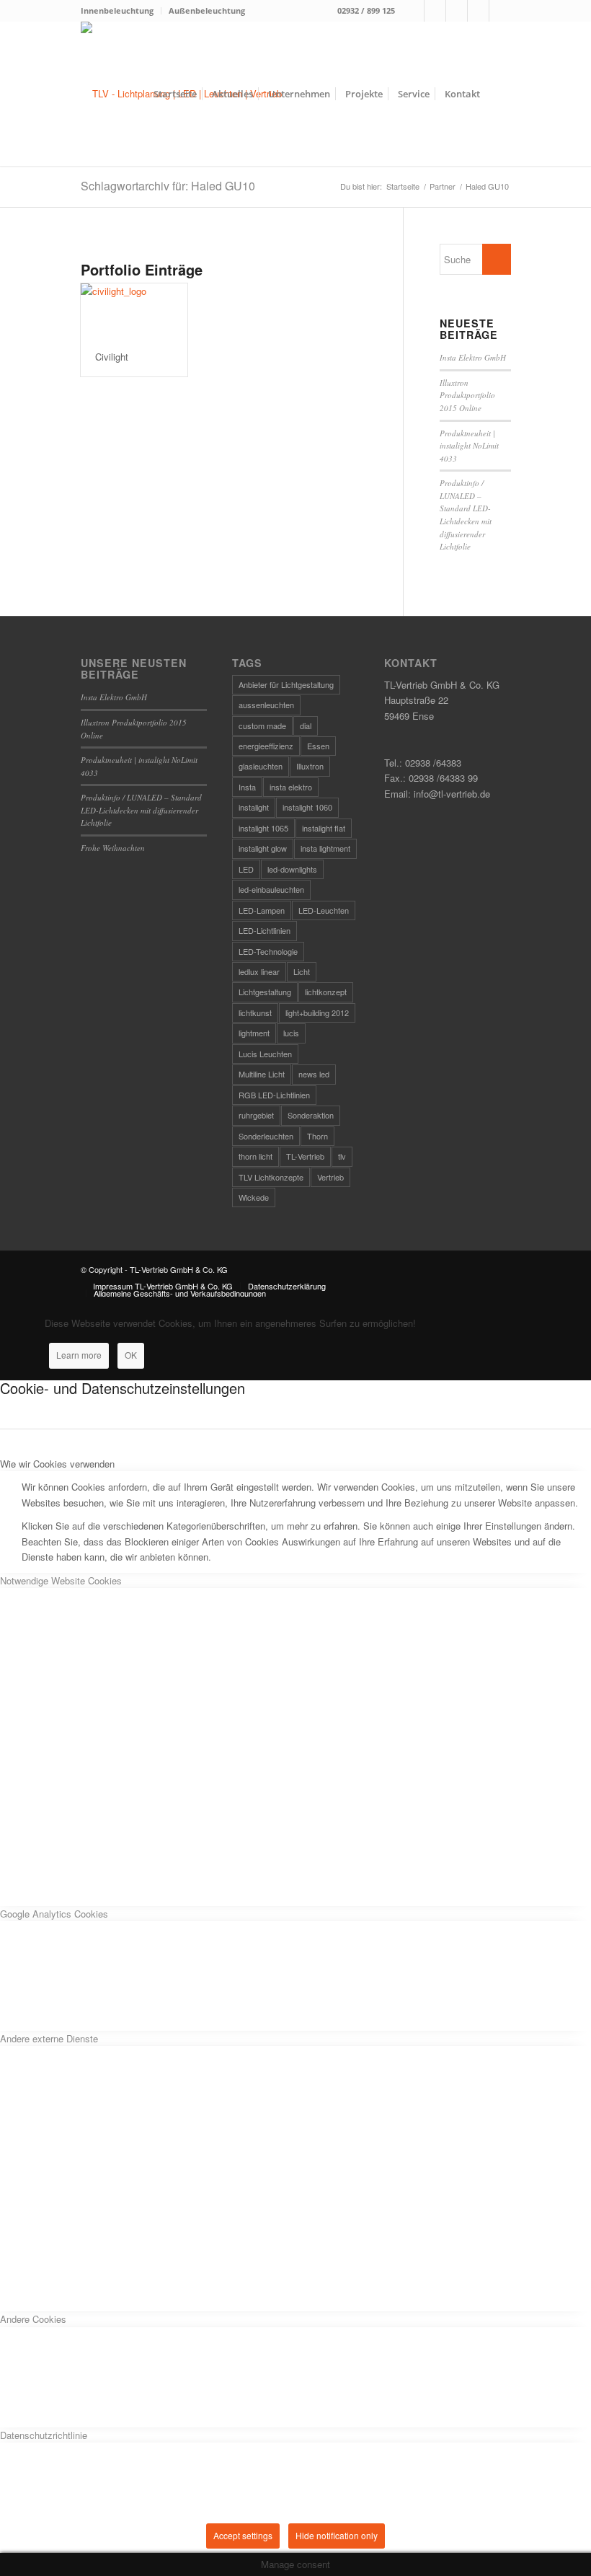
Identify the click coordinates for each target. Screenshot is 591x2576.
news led (314, 1074)
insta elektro (291, 787)
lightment (254, 1033)
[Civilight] (134, 310)
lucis (291, 1033)
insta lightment (325, 848)
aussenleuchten (266, 705)
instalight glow (263, 848)
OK (131, 1355)
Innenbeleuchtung (117, 10)
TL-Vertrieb (305, 1156)
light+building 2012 (317, 1013)
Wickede (254, 1197)
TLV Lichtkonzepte (271, 1177)
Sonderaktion (311, 1115)
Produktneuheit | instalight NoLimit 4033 (469, 446)
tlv (342, 1156)
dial (306, 725)
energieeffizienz (266, 746)
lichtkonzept (326, 992)
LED (246, 869)
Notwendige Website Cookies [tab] (61, 1580)
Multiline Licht (262, 1074)
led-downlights (292, 869)
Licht (302, 971)
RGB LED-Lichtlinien (274, 1095)
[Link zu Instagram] (435, 11)
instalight (254, 807)
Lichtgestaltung (265, 992)
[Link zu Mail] (457, 11)
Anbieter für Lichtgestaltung (286, 684)
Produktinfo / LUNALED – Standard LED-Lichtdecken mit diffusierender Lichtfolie (141, 810)
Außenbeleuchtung (207, 10)
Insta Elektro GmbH (473, 357)
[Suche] (499, 94)
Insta (247, 787)
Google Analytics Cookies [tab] (54, 1914)
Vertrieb (330, 1177)
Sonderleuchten (266, 1136)
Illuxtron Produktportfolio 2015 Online (467, 395)
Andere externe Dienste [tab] (49, 2038)
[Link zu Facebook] (413, 11)
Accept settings (243, 2535)
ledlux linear (259, 971)
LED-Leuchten (324, 910)
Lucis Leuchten (265, 1054)
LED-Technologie (268, 951)
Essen (318, 746)
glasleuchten (261, 766)
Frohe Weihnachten (113, 848)
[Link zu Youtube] (500, 11)
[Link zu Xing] (478, 11)
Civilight (112, 357)
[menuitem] (121, 11)
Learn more (79, 1355)
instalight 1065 (263, 828)
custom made (262, 725)
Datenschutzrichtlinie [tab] (44, 2435)
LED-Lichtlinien (265, 930)
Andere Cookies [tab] (33, 2319)
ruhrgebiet (256, 1115)
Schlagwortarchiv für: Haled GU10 (168, 186)
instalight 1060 (307, 807)
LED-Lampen (262, 910)
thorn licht (255, 1156)
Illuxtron (310, 766)
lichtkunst (255, 1013)
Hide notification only (337, 2535)
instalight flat (324, 828)
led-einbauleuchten (271, 889)
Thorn (317, 1136)
